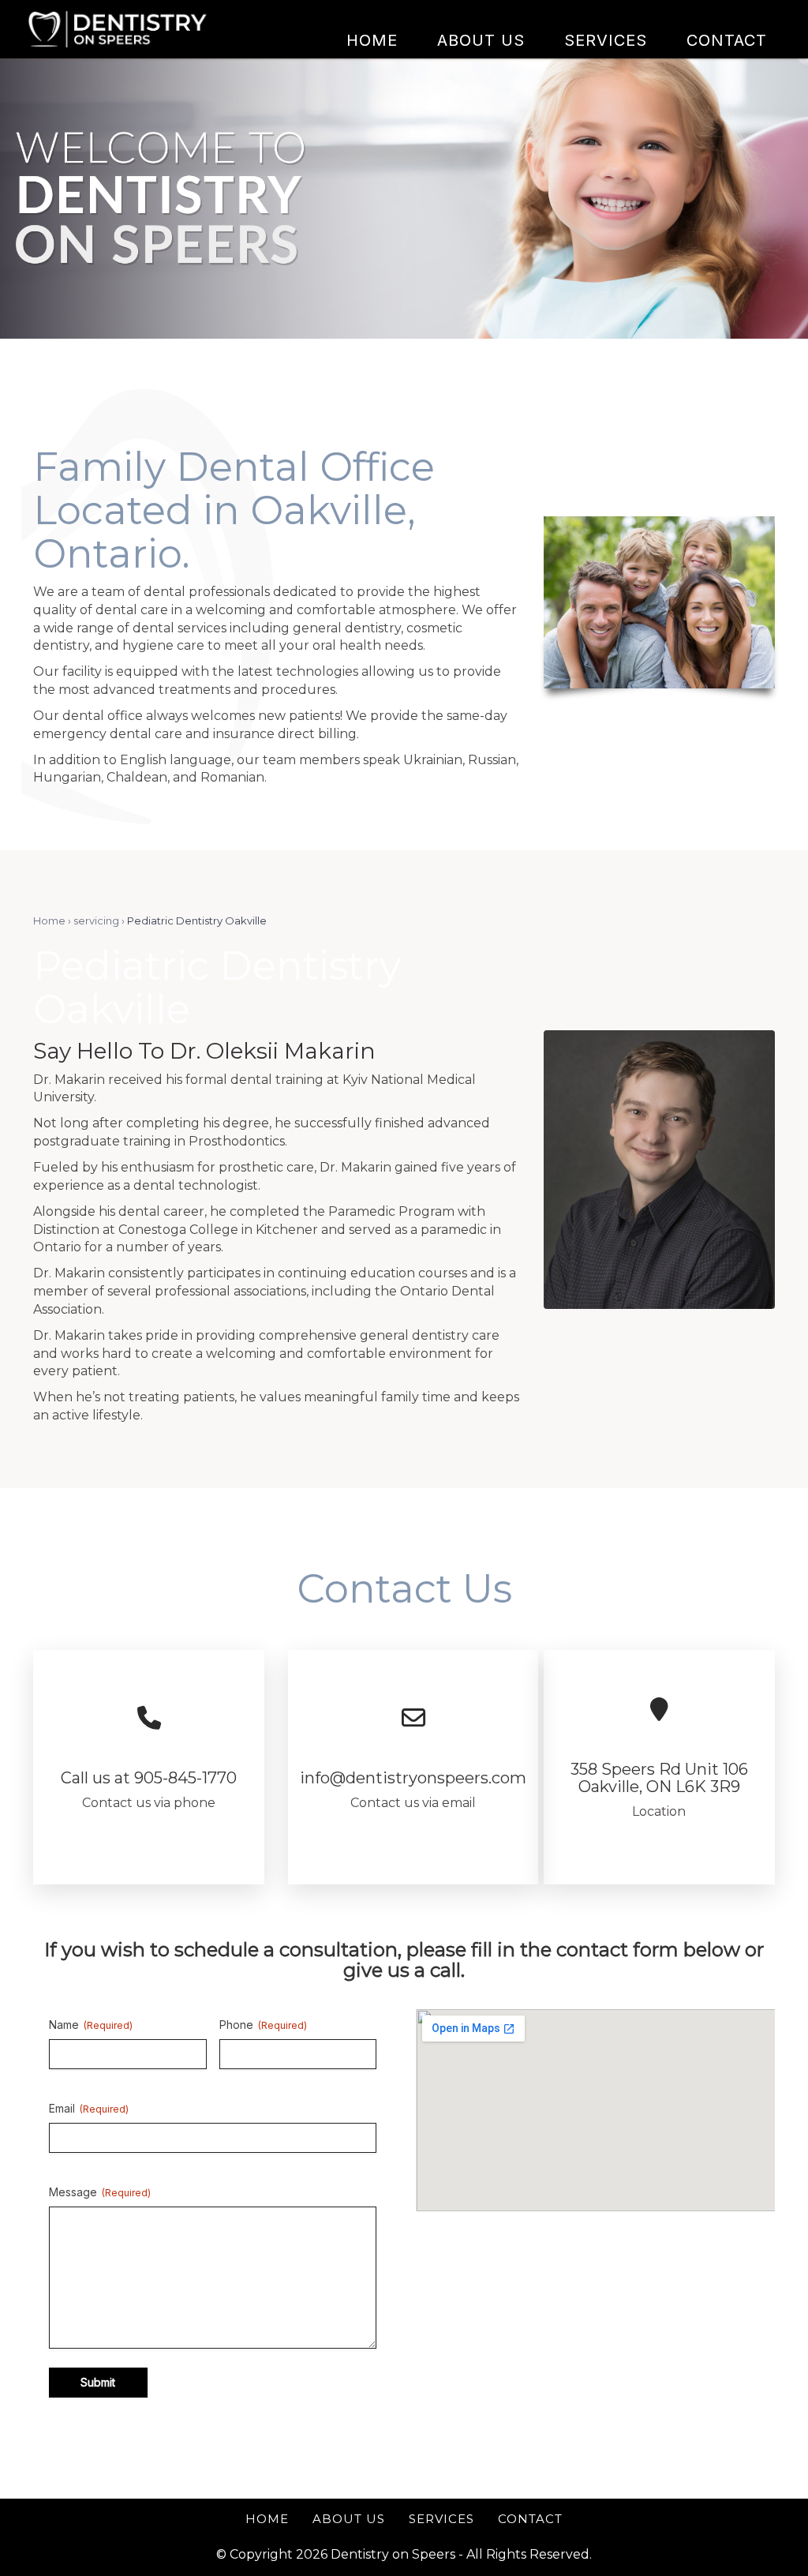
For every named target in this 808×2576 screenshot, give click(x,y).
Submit (98, 2382)
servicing (96, 921)
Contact (530, 2519)
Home (49, 921)
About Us (349, 2519)
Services (441, 2519)
